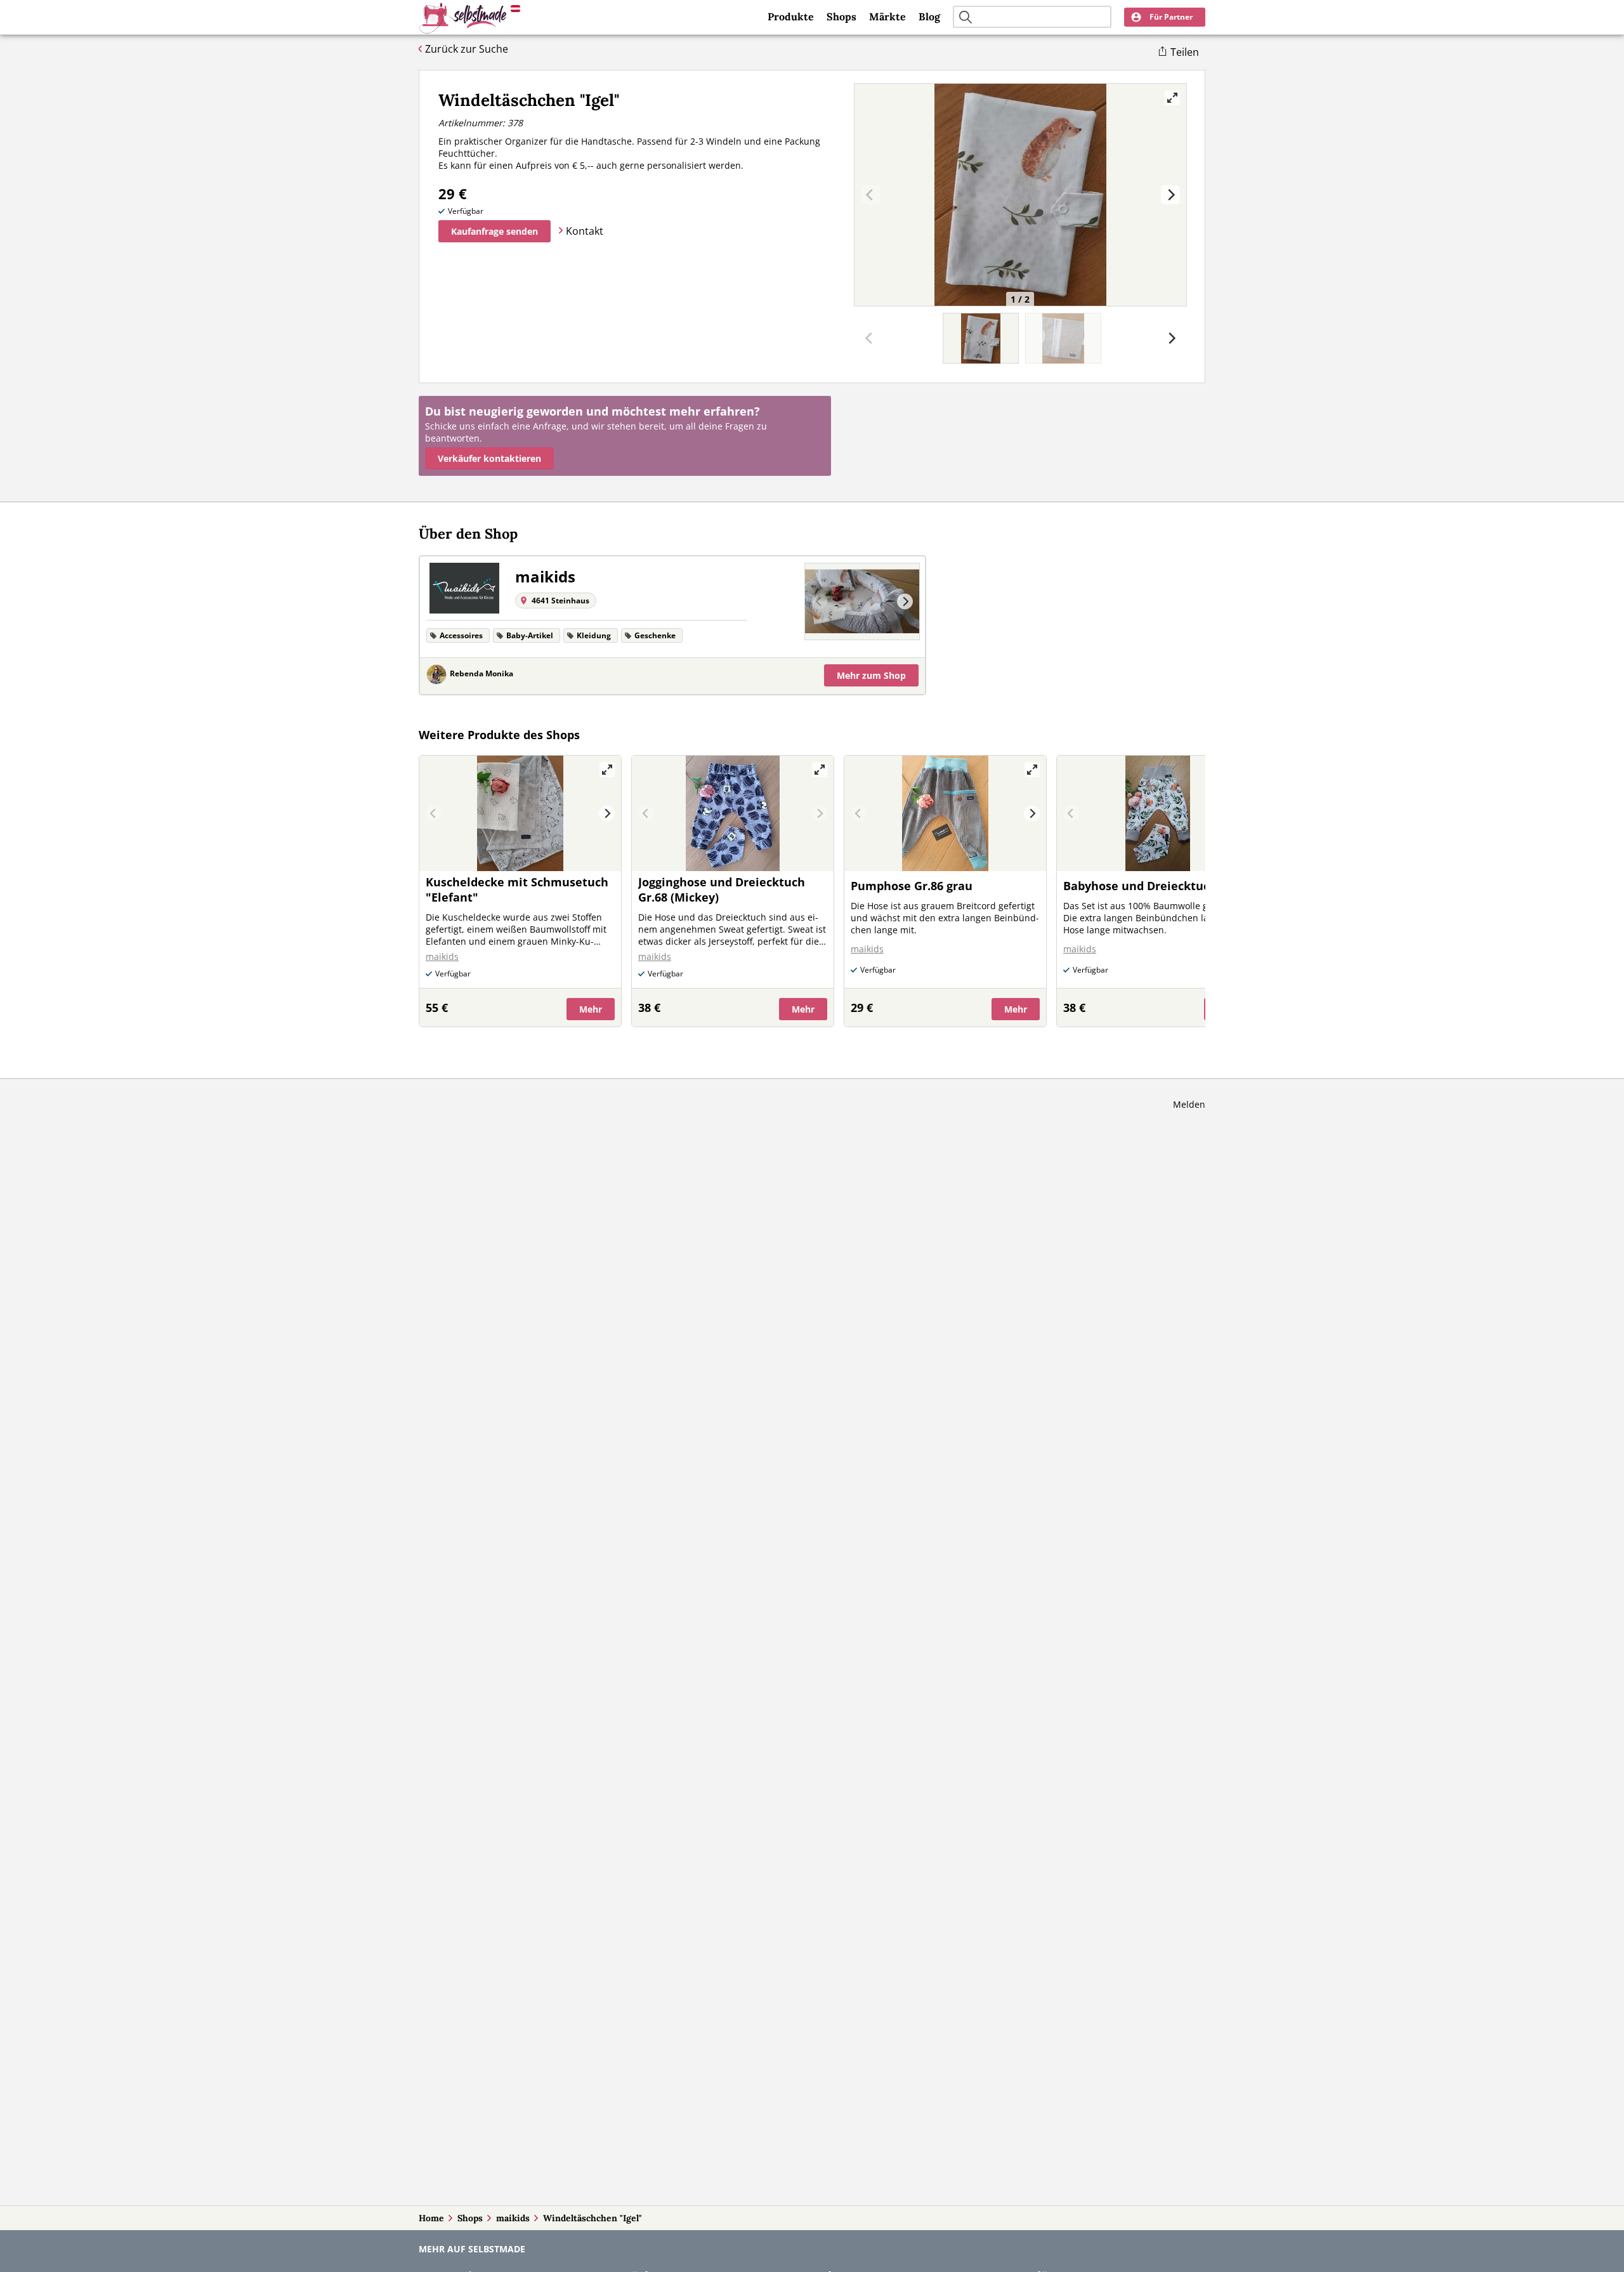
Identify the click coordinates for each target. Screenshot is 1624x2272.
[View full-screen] (1172, 98)
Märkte (887, 16)
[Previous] (819, 602)
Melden (1189, 1104)
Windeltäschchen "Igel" (593, 2218)
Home (431, 2218)
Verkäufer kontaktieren (489, 458)
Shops (841, 16)
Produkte (791, 16)
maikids (513, 2218)
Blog (929, 16)
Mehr (871, 675)
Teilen (1185, 52)
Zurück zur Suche (467, 49)
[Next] (1170, 195)
